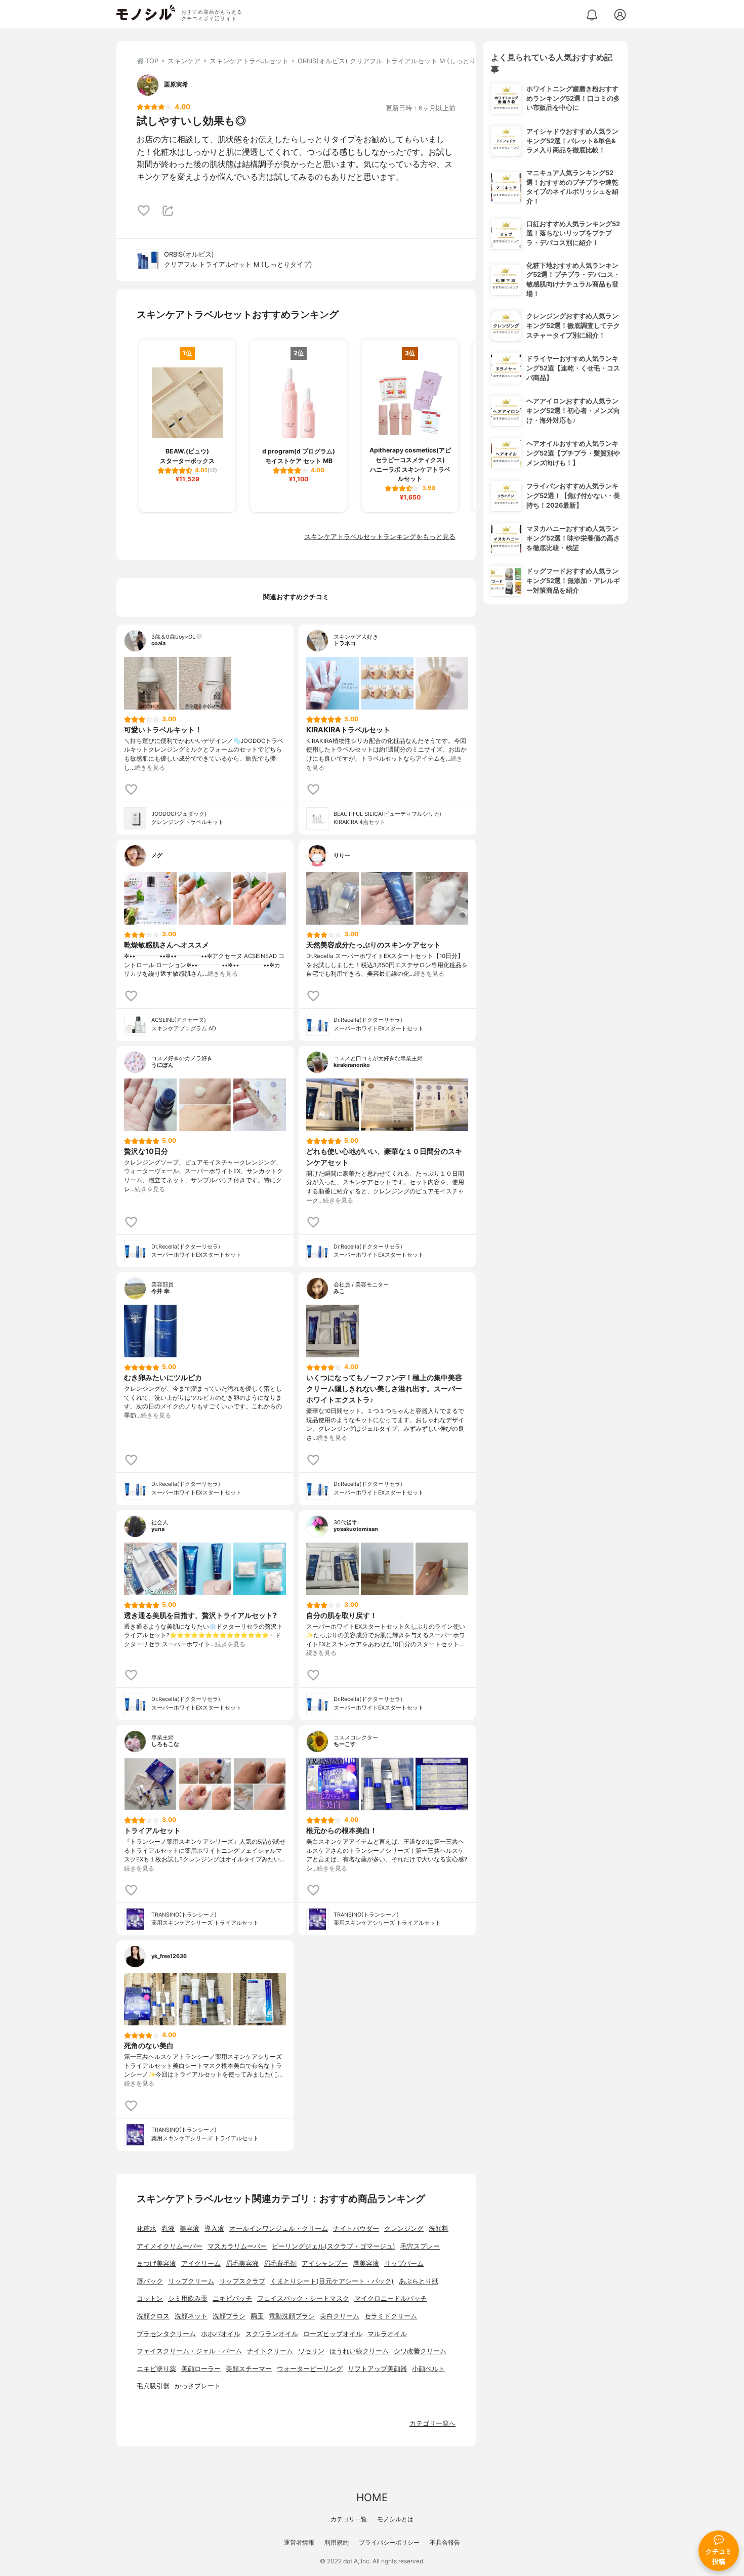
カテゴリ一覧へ (432, 2423)
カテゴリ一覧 (349, 2519)
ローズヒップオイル (333, 2334)
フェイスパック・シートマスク (303, 2298)
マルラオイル (387, 2334)
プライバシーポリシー (389, 2542)
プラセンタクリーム (166, 2334)
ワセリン (311, 2351)
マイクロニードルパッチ (390, 2298)
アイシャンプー (325, 2263)
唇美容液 (366, 2263)
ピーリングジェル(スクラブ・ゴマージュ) (334, 2246)
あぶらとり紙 (419, 2281)
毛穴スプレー (420, 2246)
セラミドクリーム (391, 2316)
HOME (372, 2497)
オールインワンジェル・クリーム (279, 2229)
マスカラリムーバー (237, 2246)
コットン (150, 2298)
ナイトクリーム (270, 2351)
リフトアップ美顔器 (377, 2369)
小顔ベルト (428, 2369)
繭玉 (257, 2316)
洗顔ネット (191, 2316)
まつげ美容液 (156, 2263)
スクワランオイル (272, 2334)
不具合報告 (445, 2542)
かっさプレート (198, 2386)
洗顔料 (439, 2229)
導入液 (214, 2229)
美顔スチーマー (249, 2369)
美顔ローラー (201, 2369)
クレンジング (404, 2229)
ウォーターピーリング (310, 2369)
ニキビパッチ (232, 2298)
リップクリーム (191, 2281)
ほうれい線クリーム (359, 2351)
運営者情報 (299, 2542)
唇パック (150, 2281)
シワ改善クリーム (420, 2351)
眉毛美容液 (242, 2263)
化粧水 (147, 2229)
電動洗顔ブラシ (292, 2316)
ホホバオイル (221, 2334)
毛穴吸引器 (153, 2386)
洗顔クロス (153, 2316)
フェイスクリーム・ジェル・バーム (189, 2351)
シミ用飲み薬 (188, 2298)
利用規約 (337, 2542)
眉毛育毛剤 (280, 2263)
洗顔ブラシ (229, 2316)
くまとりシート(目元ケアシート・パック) (332, 2281)
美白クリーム (340, 2316)
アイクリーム (201, 2263)
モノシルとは (395, 2519)
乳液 (168, 2229)
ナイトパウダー (356, 2229)
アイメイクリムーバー (170, 2246)
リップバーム (404, 2263)
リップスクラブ (242, 2281)
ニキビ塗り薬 (156, 2369)
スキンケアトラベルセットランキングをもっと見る (380, 537)
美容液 (190, 2229)
